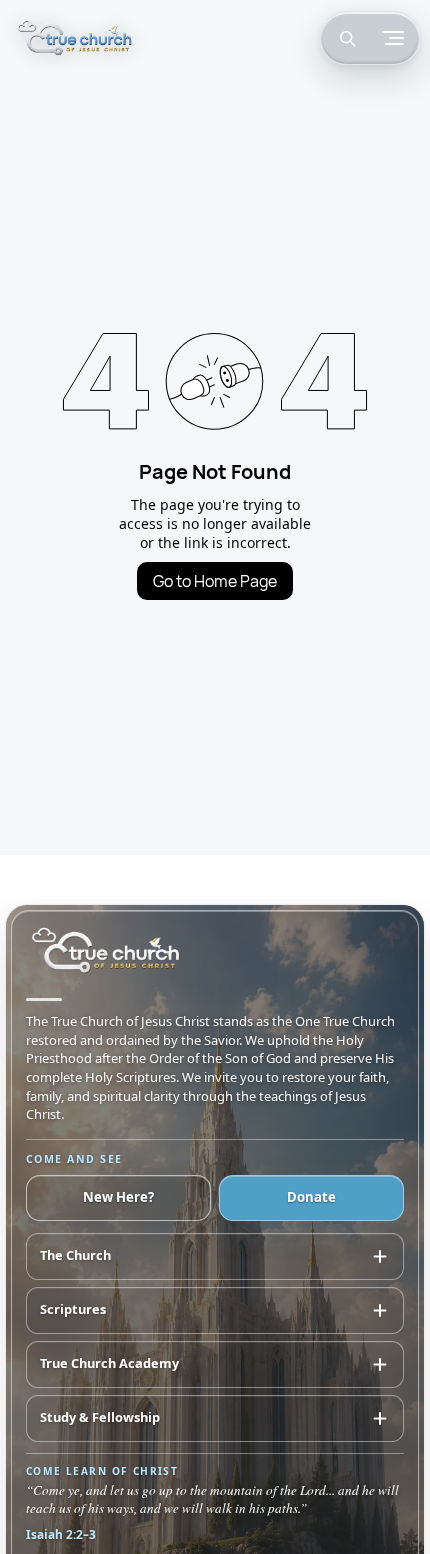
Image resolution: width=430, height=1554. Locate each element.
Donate (311, 1197)
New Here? (118, 1197)
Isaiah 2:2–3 (61, 1534)
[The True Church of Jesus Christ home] (74, 38)
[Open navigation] (393, 38)
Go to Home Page (215, 581)
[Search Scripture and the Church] (347, 38)
